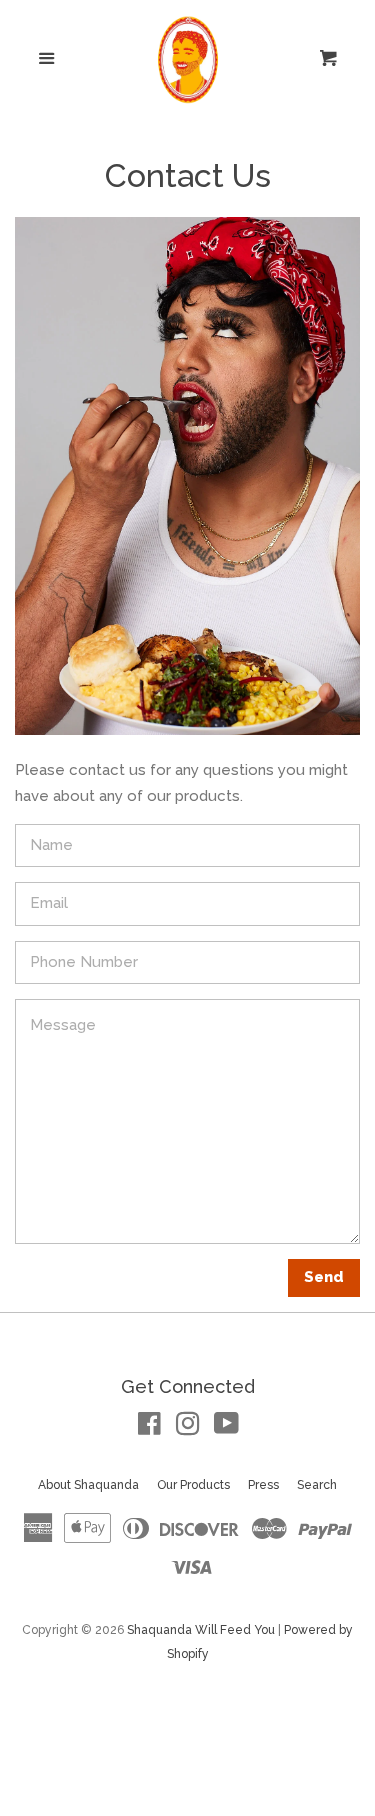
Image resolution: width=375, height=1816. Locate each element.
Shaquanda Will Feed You (201, 1630)
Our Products (193, 1485)
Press (263, 1485)
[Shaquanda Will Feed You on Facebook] (149, 1428)
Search (317, 1485)
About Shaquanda (88, 1485)
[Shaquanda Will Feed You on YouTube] (226, 1428)
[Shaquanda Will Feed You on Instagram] (188, 1428)
